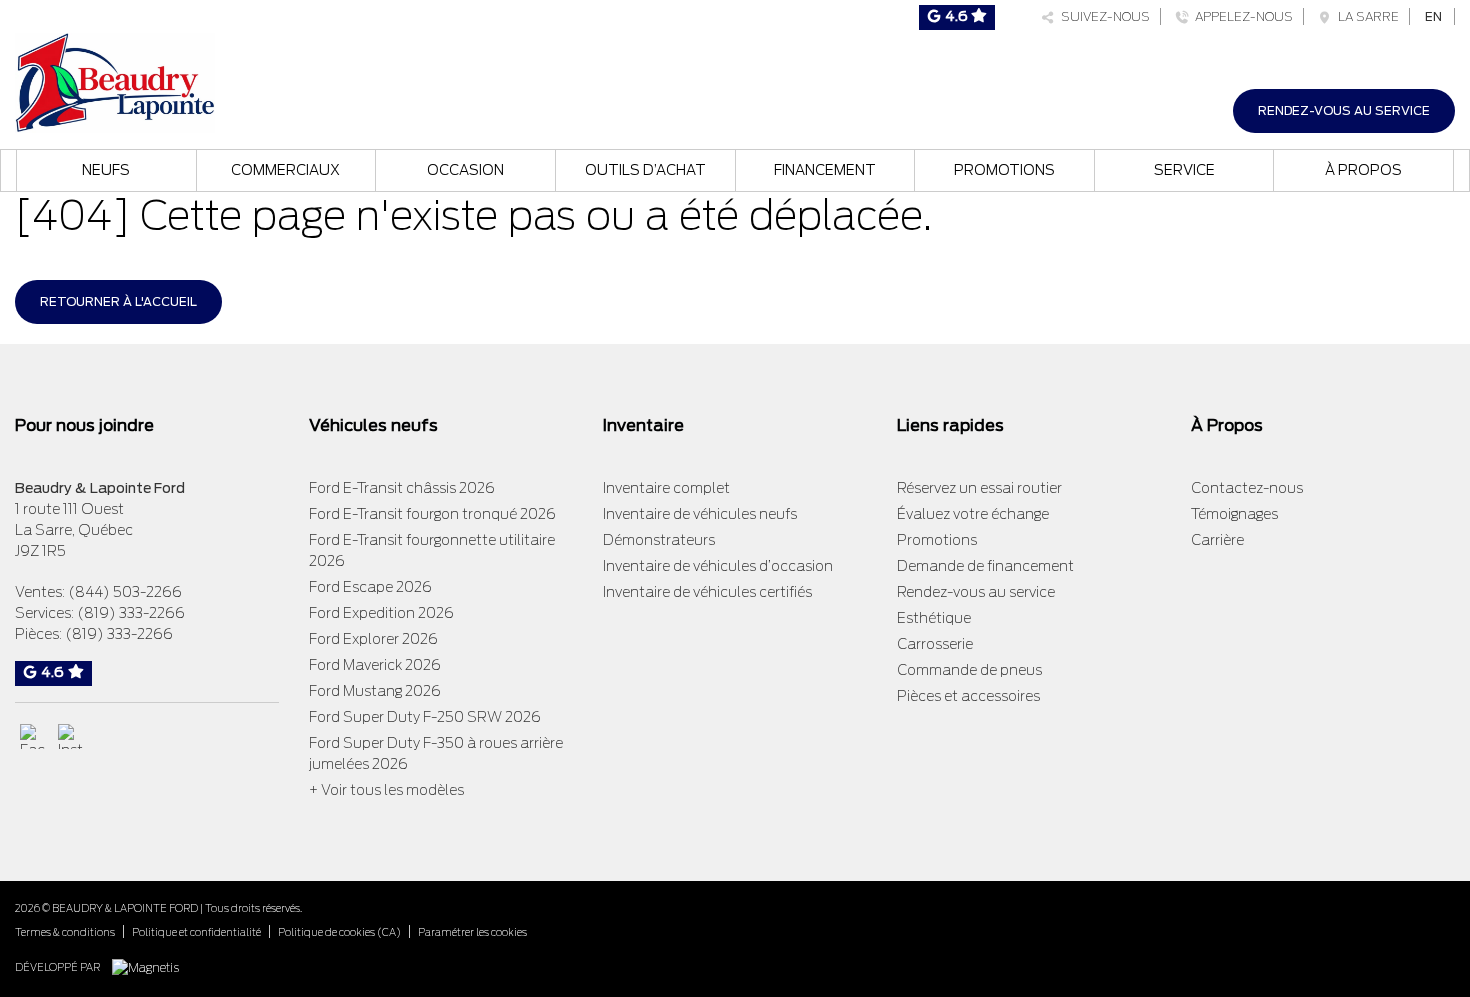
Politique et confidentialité (196, 932)
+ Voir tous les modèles (386, 790)
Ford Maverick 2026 (375, 665)
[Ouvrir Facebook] (32, 736)
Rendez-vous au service (1344, 110)
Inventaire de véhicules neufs (700, 514)
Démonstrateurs (659, 540)
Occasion (465, 170)
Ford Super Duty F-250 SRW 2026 (425, 717)
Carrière (1217, 540)
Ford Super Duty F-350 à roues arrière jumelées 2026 (436, 753)
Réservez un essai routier (979, 488)
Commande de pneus (969, 670)
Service (1184, 170)
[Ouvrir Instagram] (70, 736)
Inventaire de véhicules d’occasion (718, 566)
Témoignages (1234, 514)
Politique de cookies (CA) (339, 932)
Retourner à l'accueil (118, 301)
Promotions (1004, 170)
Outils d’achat (645, 170)
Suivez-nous (1102, 16)
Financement (825, 170)
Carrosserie (935, 644)
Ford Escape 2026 (370, 587)
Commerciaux (285, 170)
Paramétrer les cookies (472, 932)
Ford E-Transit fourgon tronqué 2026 (432, 514)
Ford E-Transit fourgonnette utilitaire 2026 (432, 550)
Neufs (106, 170)
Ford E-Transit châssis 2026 (402, 488)
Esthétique (934, 618)
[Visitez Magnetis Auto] (150, 966)
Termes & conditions (65, 932)
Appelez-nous (1241, 16)
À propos (1363, 170)
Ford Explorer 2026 (373, 639)
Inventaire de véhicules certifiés (707, 592)
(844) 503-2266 (125, 592)
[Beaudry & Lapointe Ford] (115, 80)
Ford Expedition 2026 (381, 613)
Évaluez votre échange (973, 514)
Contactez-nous (1247, 488)
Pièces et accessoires (968, 696)
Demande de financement (985, 566)
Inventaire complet (666, 488)
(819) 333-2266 (131, 613)
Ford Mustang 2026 (375, 691)
